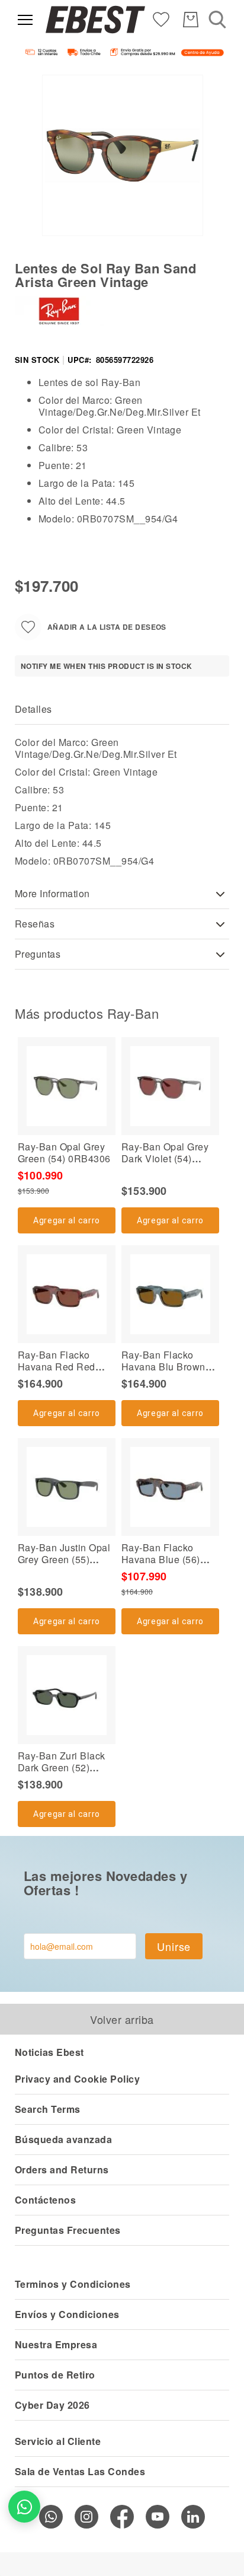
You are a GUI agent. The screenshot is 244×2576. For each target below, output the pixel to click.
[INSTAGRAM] (86, 2517)
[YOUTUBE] (158, 2517)
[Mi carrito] (191, 20)
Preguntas (38, 954)
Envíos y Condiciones (67, 2314)
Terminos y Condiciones (73, 2284)
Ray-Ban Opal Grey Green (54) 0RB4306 (64, 1152)
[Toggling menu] (25, 20)
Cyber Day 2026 (52, 2405)
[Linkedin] (193, 2517)
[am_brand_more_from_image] (67, 1086)
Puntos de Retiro (55, 2375)
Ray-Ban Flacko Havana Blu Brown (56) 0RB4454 (163, 1367)
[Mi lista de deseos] (161, 19)
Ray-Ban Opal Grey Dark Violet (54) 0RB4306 (165, 1158)
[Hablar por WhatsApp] (24, 2507)
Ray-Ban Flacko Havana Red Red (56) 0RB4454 (57, 1367)
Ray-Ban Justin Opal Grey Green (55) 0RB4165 (64, 1559)
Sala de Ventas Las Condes (80, 2471)
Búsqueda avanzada (63, 2139)
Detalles (33, 709)
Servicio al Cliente (58, 2441)
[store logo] (95, 20)
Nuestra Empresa (56, 2344)
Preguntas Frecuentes (68, 2230)
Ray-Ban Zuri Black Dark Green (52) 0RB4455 (62, 1767)
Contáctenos (45, 2200)
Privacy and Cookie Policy (77, 2079)
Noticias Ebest (49, 2052)
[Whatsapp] (51, 2517)
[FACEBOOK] (122, 2517)
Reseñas (35, 924)
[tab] (122, 710)
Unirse (174, 1946)
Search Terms (48, 2109)
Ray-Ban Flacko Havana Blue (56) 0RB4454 (161, 1559)
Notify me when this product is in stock (107, 666)
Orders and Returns (62, 2169)
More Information (52, 893)
